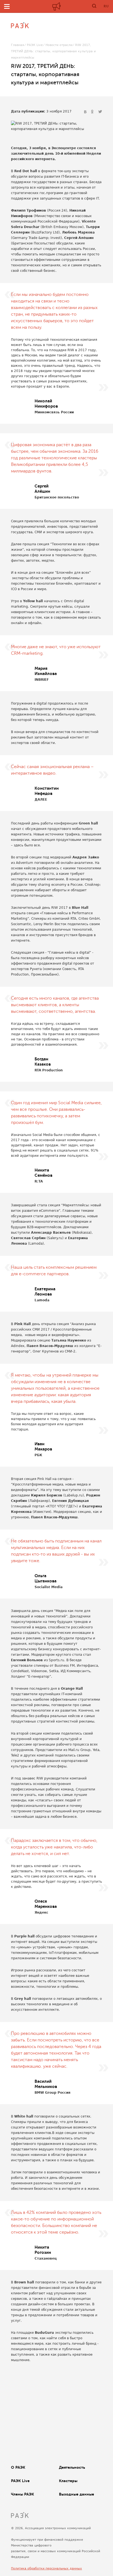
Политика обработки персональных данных (46, 2568)
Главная (18, 45)
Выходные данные (77, 2494)
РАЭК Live (35, 45)
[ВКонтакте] (86, 112)
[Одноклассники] (93, 112)
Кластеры (68, 2481)
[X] (100, 112)
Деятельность (72, 2467)
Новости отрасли (59, 45)
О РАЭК (18, 2467)
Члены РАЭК (22, 2494)
